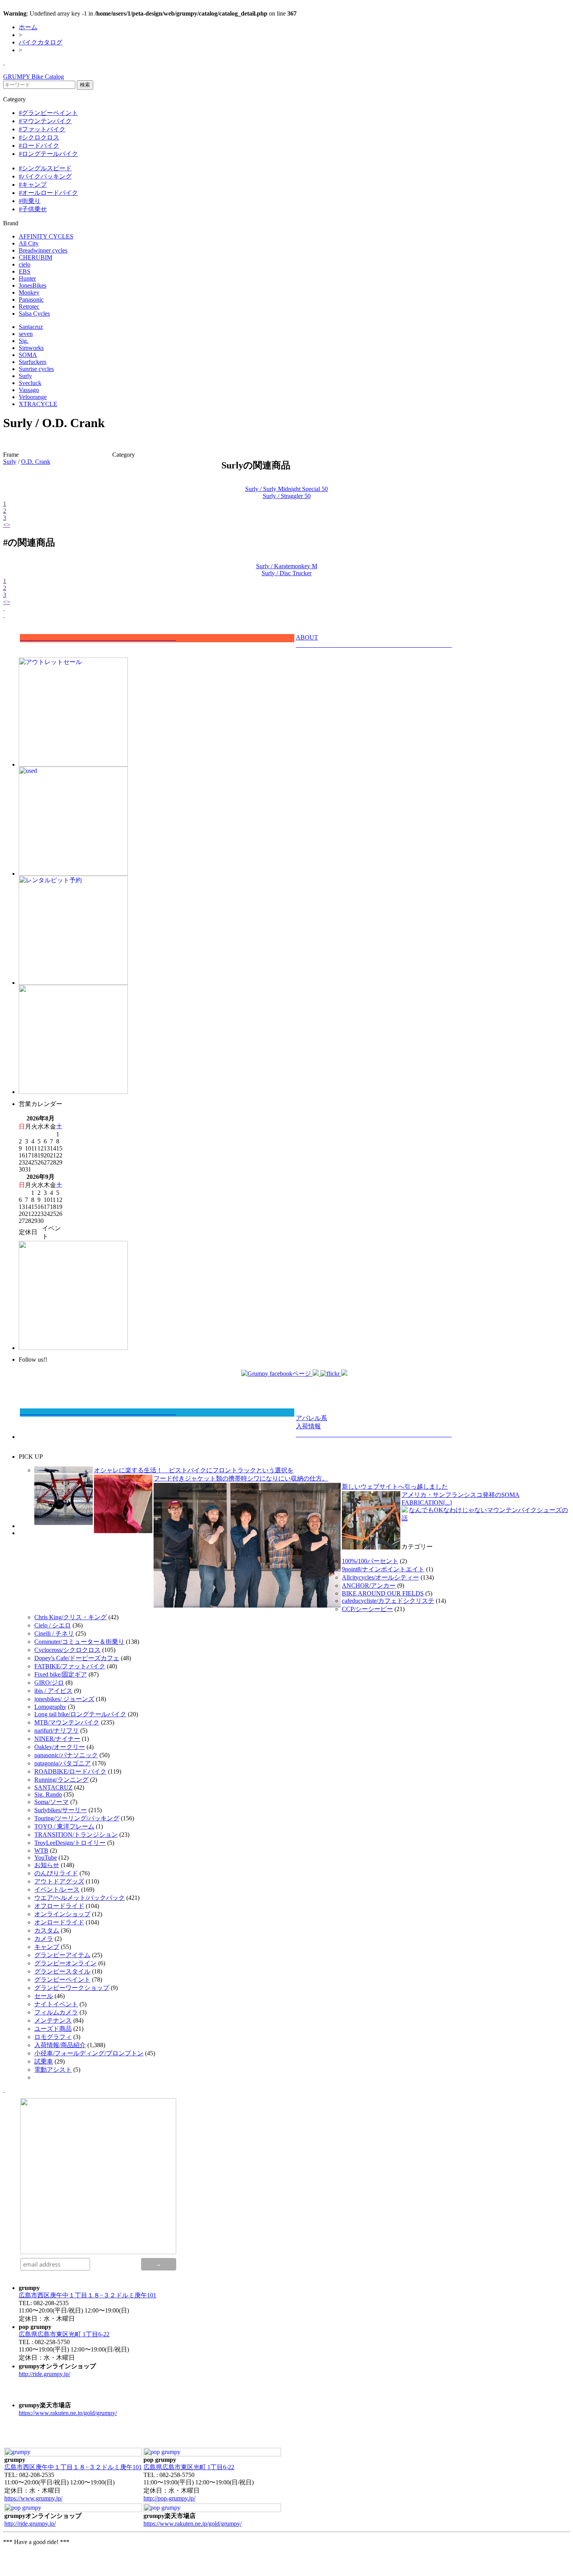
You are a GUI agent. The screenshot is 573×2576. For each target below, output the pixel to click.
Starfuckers (33, 362)
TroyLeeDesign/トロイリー (70, 1843)
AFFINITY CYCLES (46, 236)
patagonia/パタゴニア (63, 1763)
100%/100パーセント (370, 1561)
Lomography (50, 1707)
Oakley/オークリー (60, 1747)
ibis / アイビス (53, 1691)
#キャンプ (33, 185)
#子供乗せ (33, 209)
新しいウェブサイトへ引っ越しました (395, 1487)
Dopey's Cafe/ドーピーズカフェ (77, 1658)
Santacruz (31, 327)
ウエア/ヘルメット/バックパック (80, 1898)
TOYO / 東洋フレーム (64, 1826)
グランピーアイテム (62, 1955)
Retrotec (29, 307)
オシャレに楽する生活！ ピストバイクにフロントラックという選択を (194, 1470)
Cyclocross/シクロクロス (67, 1650)
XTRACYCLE (38, 404)
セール (44, 1996)
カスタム (47, 1930)
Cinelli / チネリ (54, 1633)
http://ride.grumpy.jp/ (44, 2374)
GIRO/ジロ (49, 1683)
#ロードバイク (39, 146)
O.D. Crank (36, 462)
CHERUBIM (35, 257)
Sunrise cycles (36, 369)
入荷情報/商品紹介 (60, 2045)
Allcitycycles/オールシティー (380, 1577)
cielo (25, 264)
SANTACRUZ (53, 1787)
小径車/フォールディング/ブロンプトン (89, 2053)
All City (29, 243)
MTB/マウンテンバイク (67, 1722)
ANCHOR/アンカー (369, 1586)
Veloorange (33, 397)
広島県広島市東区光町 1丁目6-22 (64, 2334)
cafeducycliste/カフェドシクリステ (388, 1601)
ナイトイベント (56, 2004)
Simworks (31, 348)
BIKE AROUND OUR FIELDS (383, 1593)
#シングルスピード (45, 168)
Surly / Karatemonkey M (287, 566)
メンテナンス (53, 2020)
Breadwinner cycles (43, 250)
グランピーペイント (62, 1980)
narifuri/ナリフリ (57, 1731)
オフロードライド (59, 1906)
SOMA (28, 355)
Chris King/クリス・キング (71, 1617)
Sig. (24, 341)
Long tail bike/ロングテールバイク (80, 1714)
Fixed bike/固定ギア (61, 1674)
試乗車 (44, 2061)
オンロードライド (59, 1922)
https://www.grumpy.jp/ (33, 2498)
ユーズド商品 (53, 2029)
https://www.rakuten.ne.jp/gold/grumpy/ (68, 2413)
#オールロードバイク (48, 193)
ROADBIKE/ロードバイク (70, 1771)
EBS (25, 271)
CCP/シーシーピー (367, 1609)
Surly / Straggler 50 (287, 496)
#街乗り (30, 201)
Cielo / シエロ (53, 1625)
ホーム (28, 27)
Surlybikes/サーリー (61, 1810)
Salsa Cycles (34, 314)
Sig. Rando (48, 1794)
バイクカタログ (41, 42)
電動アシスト (53, 2070)
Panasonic (31, 299)
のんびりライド (56, 1873)
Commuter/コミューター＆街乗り (79, 1642)
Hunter (27, 278)
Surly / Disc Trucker (286, 573)
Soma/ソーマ (51, 1802)
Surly (25, 376)
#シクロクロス (39, 137)
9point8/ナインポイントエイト (383, 1569)
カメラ (44, 1939)
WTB (41, 1851)
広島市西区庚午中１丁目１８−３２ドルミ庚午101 (88, 2295)
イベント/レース (57, 1890)
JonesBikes (33, 285)
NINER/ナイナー (57, 1739)
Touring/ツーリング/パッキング (77, 1818)
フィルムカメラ (56, 2012)
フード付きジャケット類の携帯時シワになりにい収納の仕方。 (241, 1478)
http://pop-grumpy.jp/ (169, 2498)
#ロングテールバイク (48, 154)
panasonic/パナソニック (66, 1755)
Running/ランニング (61, 1780)
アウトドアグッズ (59, 1881)
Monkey (29, 292)
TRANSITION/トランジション (76, 1835)
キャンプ (47, 1947)
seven (26, 334)
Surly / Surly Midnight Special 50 (286, 489)
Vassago (29, 390)
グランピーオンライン (65, 1963)
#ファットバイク (42, 129)
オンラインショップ (62, 1914)
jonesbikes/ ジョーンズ (64, 1699)
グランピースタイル (62, 1971)
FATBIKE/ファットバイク (70, 1666)
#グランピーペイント (48, 113)
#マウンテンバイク (45, 121)
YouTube (46, 1858)
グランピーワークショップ (72, 1988)
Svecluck (30, 383)
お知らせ (47, 1865)
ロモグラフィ (53, 2037)
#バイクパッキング (45, 176)
